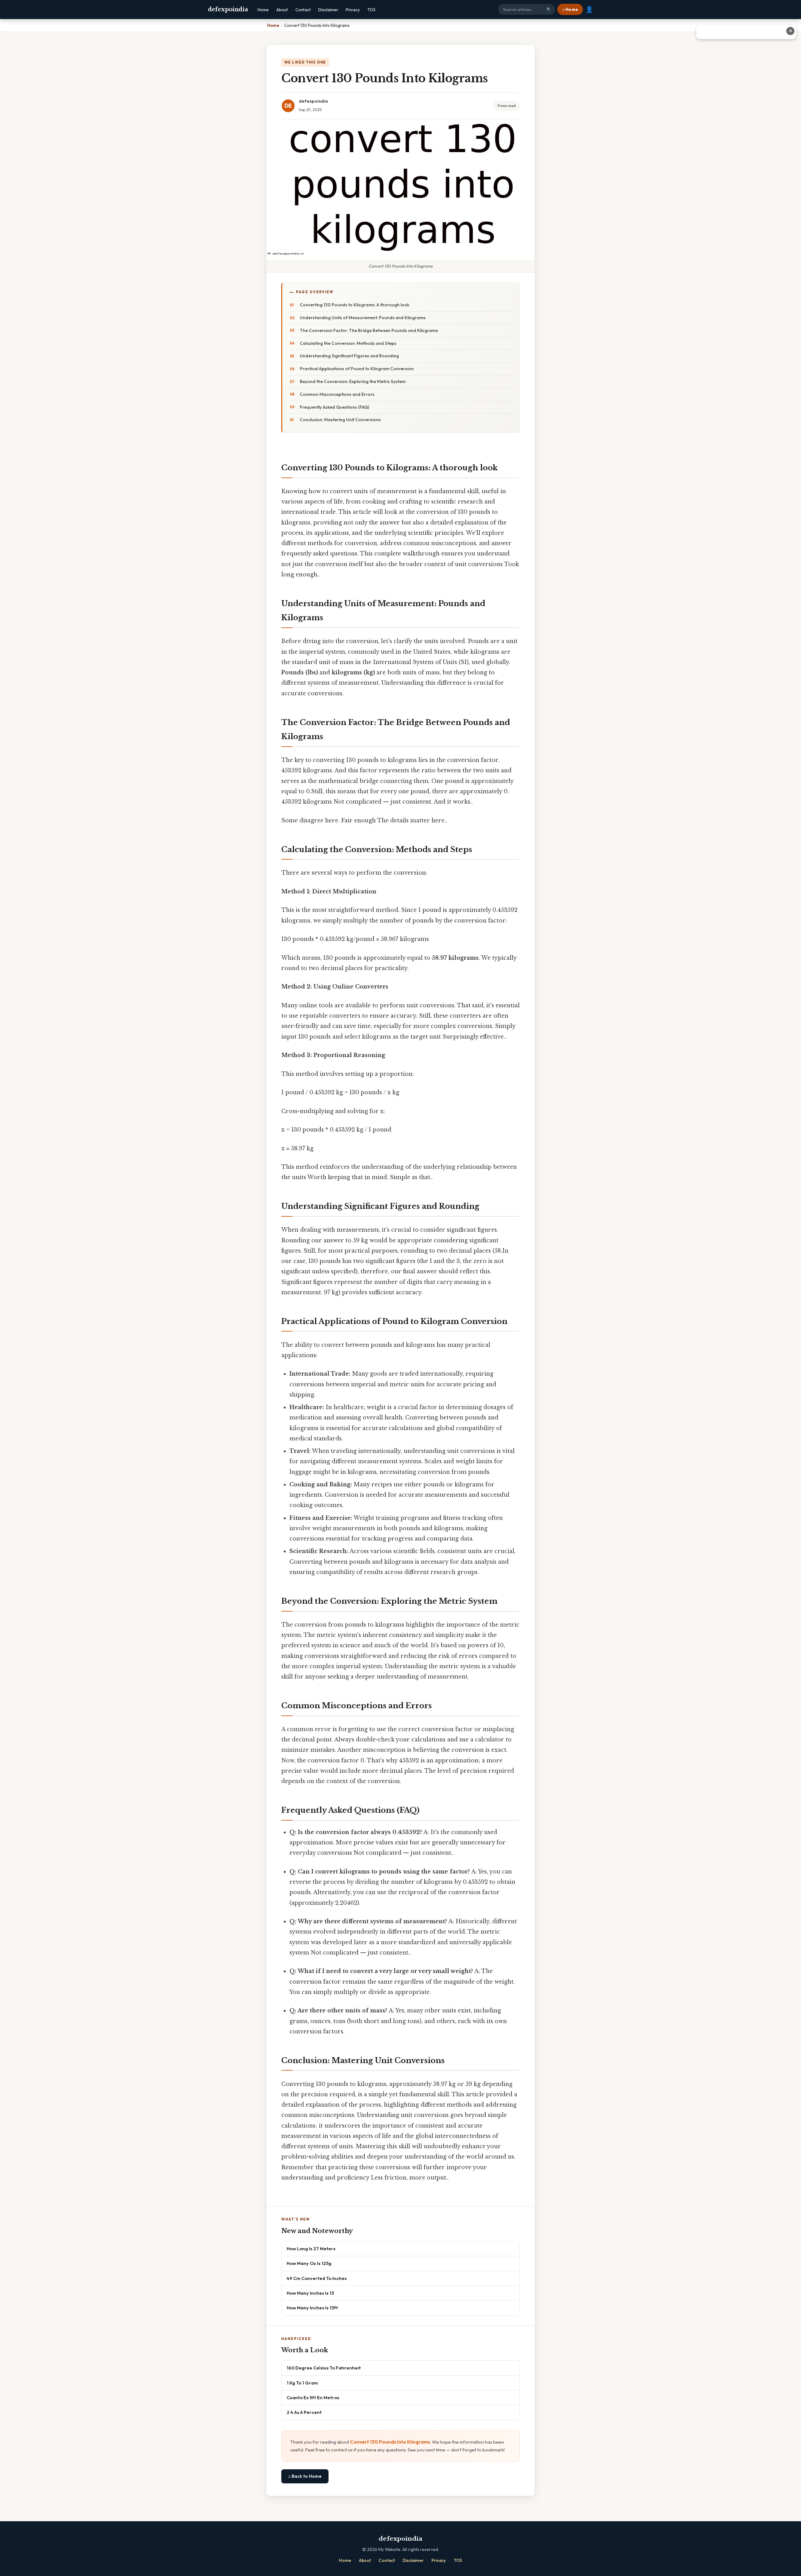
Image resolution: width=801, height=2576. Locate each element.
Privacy (353, 10)
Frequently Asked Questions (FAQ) (334, 407)
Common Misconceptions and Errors (337, 394)
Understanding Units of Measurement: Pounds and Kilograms (363, 318)
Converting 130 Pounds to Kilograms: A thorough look (355, 305)
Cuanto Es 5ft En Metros (313, 2397)
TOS (371, 10)
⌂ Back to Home (305, 2476)
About (282, 10)
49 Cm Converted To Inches (317, 2278)
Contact (303, 10)
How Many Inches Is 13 (310, 2293)
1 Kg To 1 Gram (302, 2383)
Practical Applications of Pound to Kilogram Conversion (357, 369)
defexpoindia (228, 9)
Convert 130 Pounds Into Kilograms (390, 2442)
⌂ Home (570, 9)
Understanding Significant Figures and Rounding (349, 356)
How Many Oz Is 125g (309, 2263)
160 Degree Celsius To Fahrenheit (324, 2368)
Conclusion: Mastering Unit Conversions (340, 420)
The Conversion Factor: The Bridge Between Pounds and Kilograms (369, 330)
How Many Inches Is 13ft (312, 2308)
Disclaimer (328, 10)
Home (263, 10)
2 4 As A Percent (304, 2412)
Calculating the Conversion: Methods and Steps (348, 343)
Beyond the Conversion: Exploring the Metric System (353, 381)
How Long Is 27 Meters (311, 2249)
